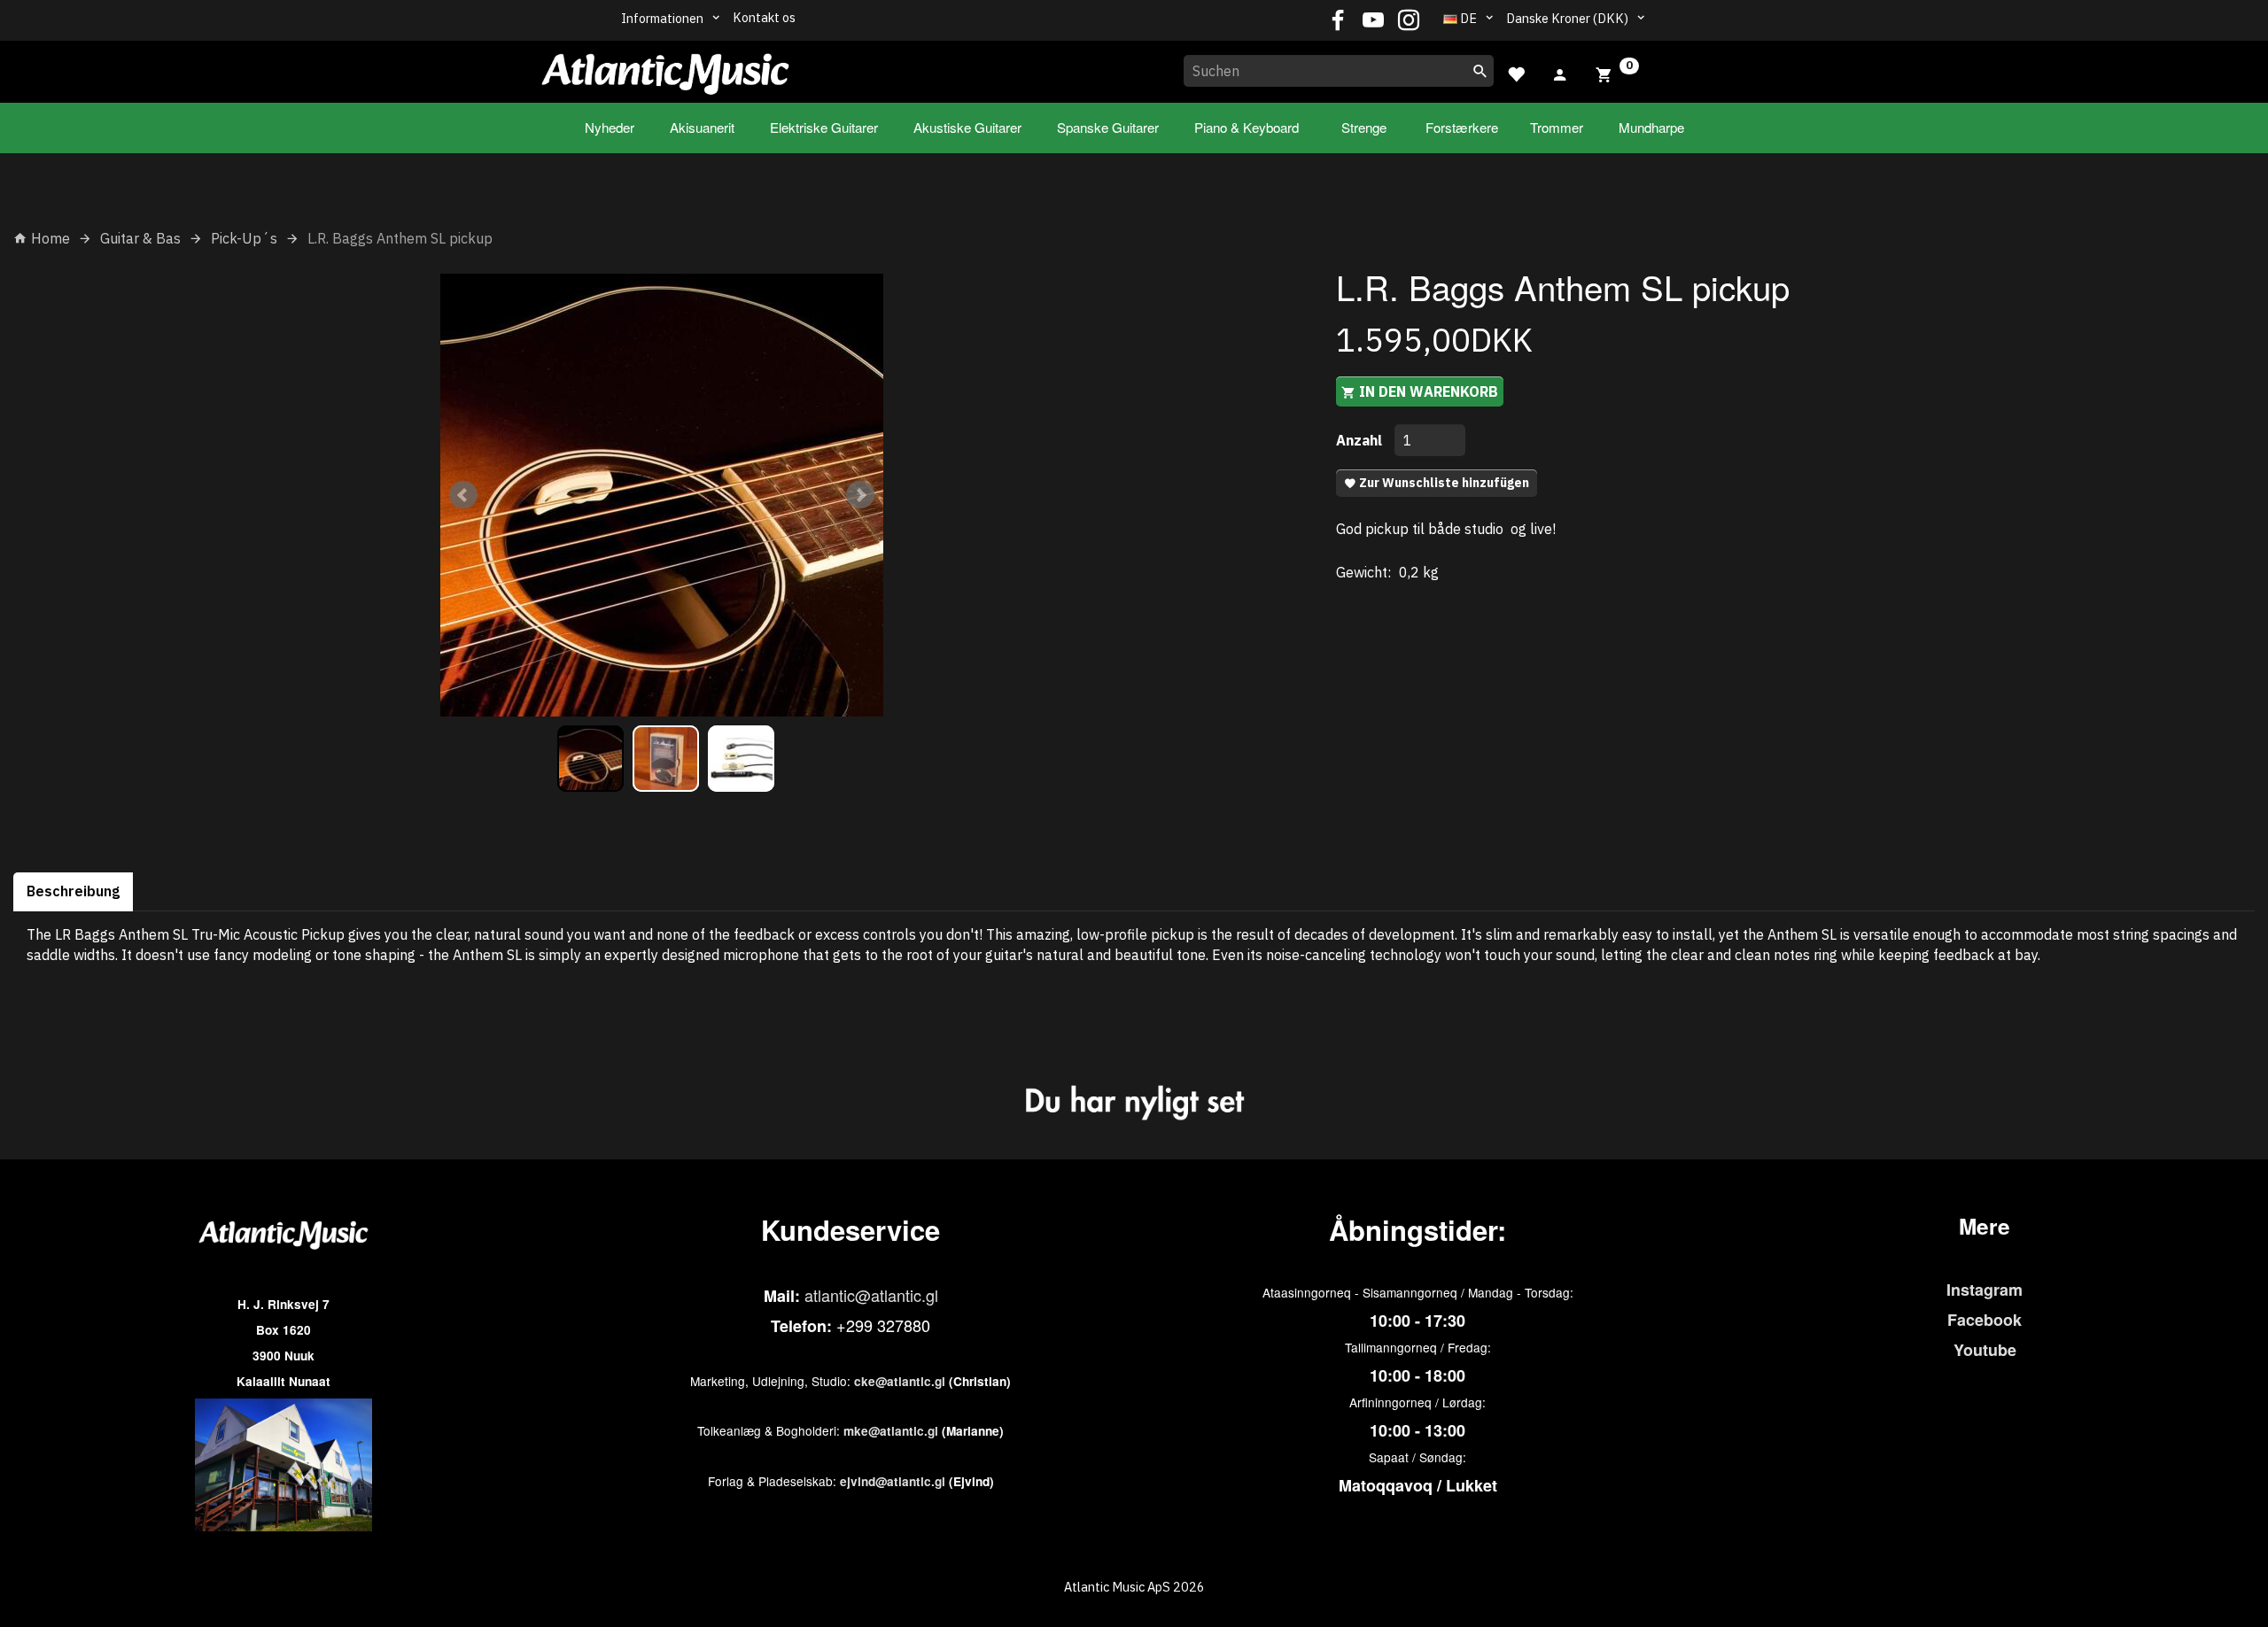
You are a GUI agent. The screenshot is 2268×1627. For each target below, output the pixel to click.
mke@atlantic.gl (891, 1431)
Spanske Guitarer (1108, 127)
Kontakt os (764, 17)
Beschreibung (73, 891)
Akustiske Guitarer (967, 127)
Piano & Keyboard (1247, 127)
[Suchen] (1480, 71)
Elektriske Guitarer (824, 127)
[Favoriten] (1516, 72)
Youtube (1985, 1350)
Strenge (1364, 127)
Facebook (1984, 1320)
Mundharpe (1651, 127)
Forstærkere (1462, 127)
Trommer (1557, 127)
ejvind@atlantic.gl (893, 1481)
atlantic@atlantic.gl (871, 1295)
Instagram (1984, 1290)
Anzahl (1361, 440)
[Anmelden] (1560, 73)
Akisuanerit (702, 127)
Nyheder (610, 127)
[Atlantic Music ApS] (665, 68)
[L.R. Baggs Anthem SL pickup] (662, 495)
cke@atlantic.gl (900, 1381)
